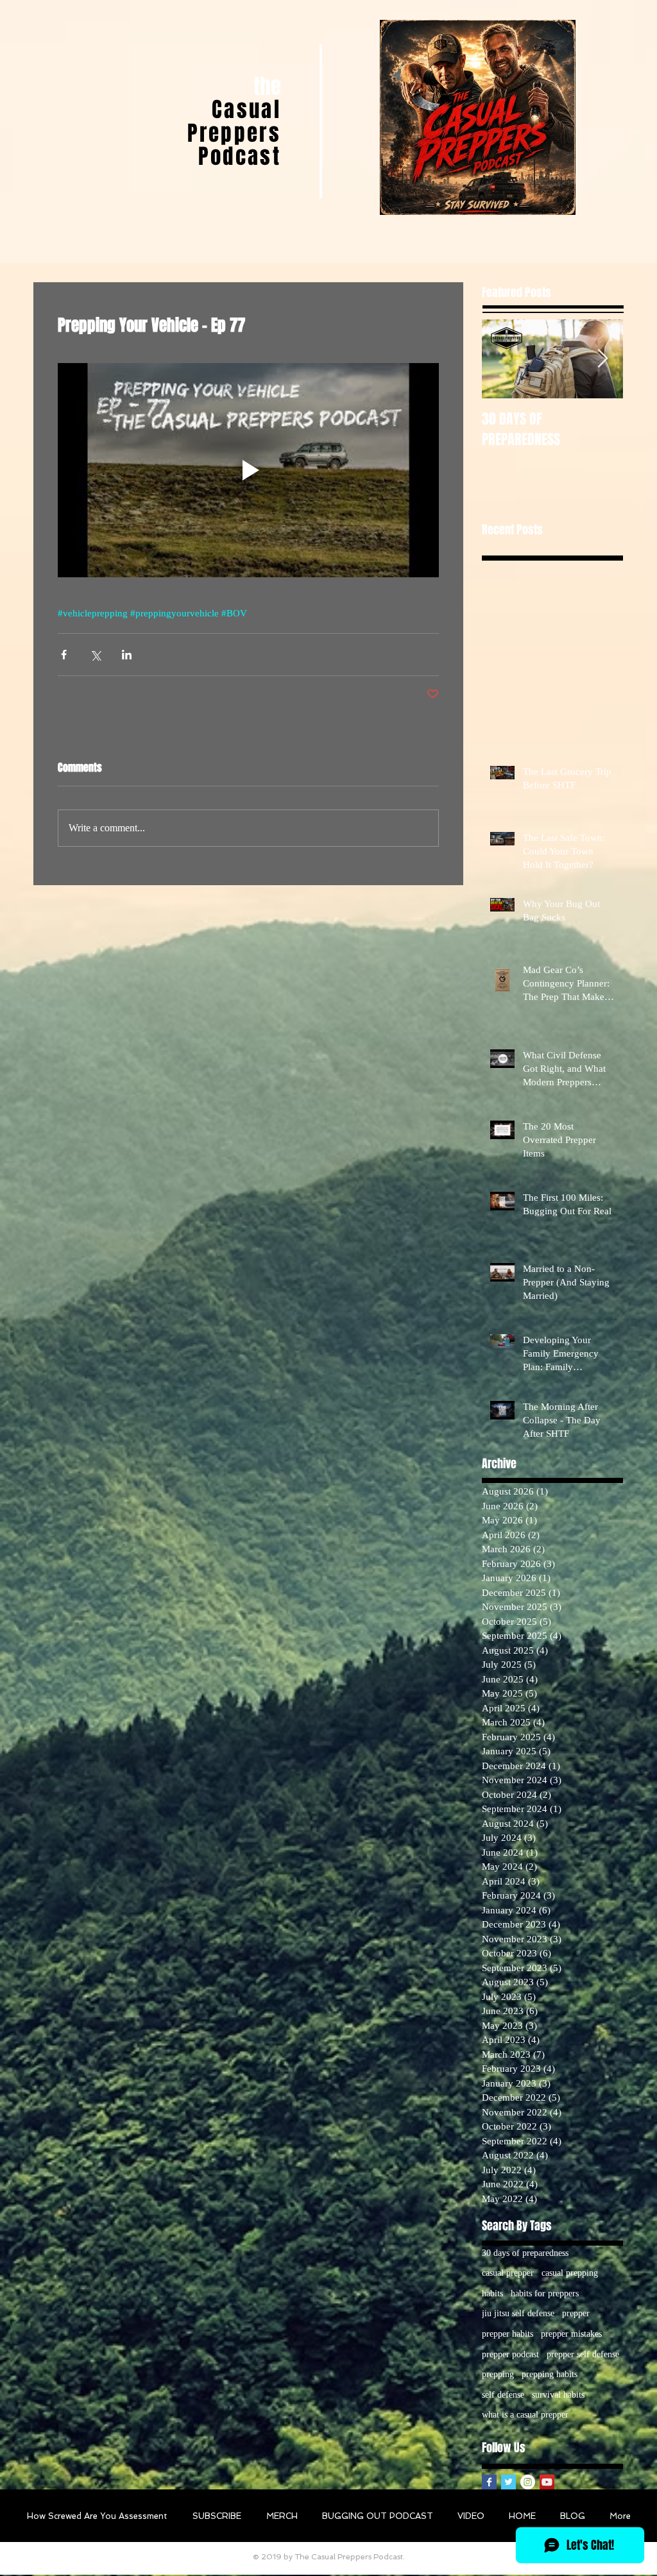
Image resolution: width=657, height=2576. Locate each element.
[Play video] (248, 470)
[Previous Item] (502, 359)
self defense (503, 2395)
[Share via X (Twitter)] (95, 655)
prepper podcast (510, 2354)
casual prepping (570, 2273)
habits (492, 2293)
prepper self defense (583, 2354)
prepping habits (550, 2374)
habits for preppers (545, 2293)
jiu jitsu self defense (518, 2313)
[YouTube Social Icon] (547, 2482)
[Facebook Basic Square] (489, 2482)
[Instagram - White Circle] (528, 2482)
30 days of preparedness (525, 2253)
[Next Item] (602, 359)
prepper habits (508, 2334)
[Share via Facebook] (64, 655)
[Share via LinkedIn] (127, 655)
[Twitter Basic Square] (508, 2482)
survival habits (558, 2395)
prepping (498, 2374)
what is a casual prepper (525, 2415)
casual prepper (508, 2273)
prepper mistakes (571, 2334)
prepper (576, 2313)
